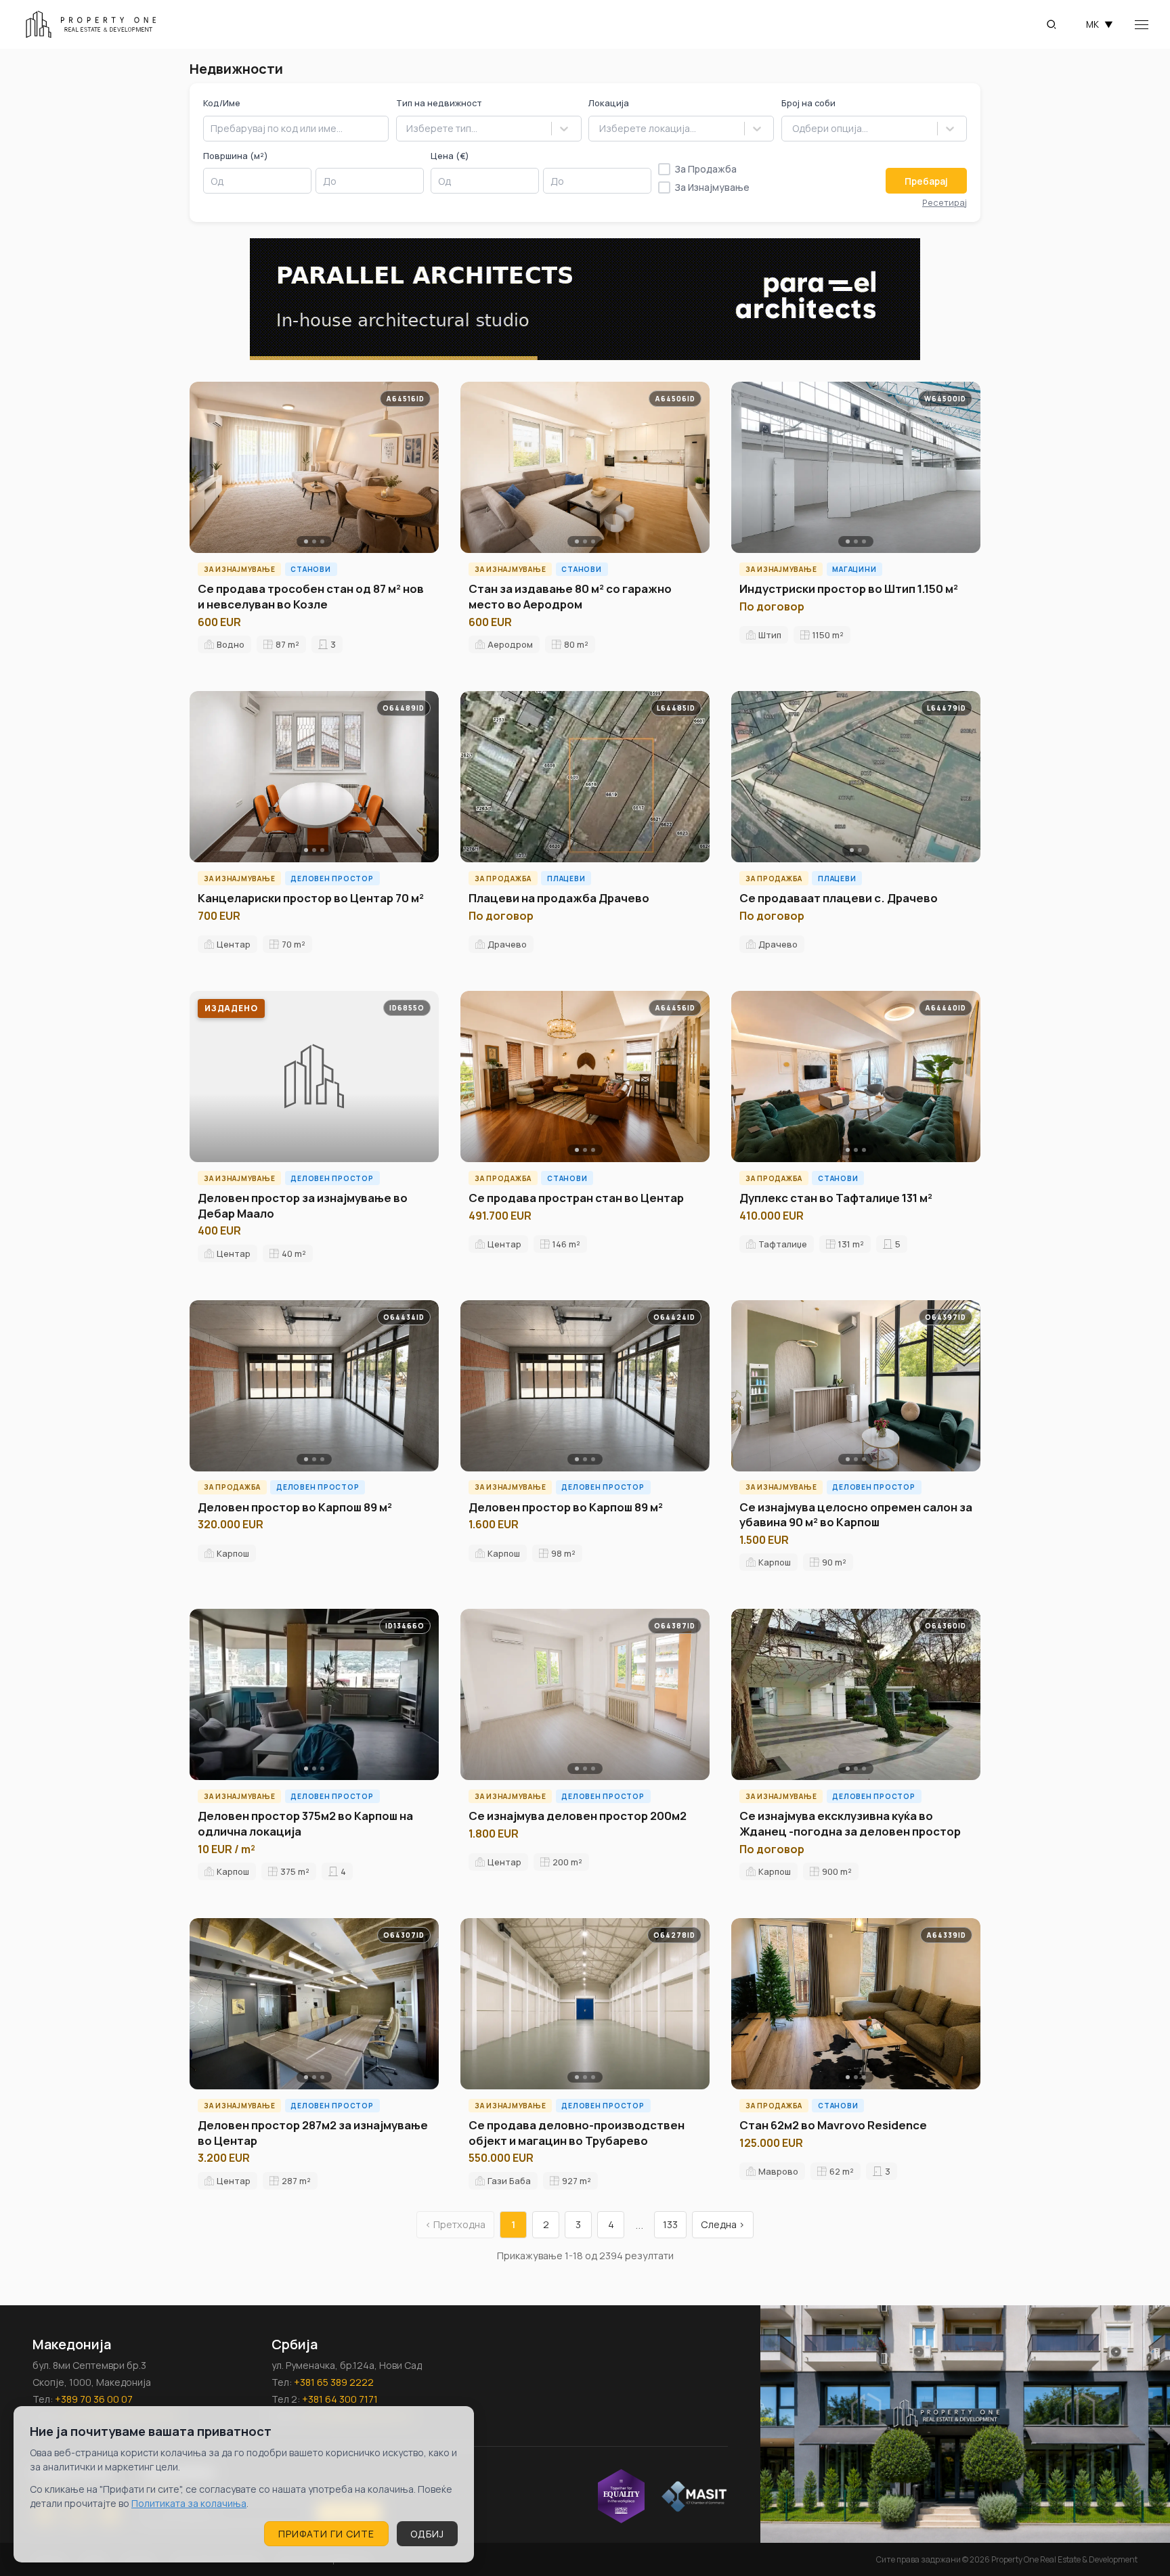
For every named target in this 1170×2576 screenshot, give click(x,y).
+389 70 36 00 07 (94, 2399)
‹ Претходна (455, 2224)
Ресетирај (945, 202)
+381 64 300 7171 (340, 2399)
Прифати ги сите (326, 2534)
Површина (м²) (236, 156)
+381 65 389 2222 (334, 2382)
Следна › (723, 2224)
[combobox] (406, 129)
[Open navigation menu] (1142, 25)
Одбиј (427, 2534)
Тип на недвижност (439, 103)
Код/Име (222, 103)
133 (670, 2224)
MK (1100, 24)
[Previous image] (204, 468)
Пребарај (926, 181)
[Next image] (424, 468)
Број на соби (808, 103)
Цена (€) (450, 156)
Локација (609, 103)
